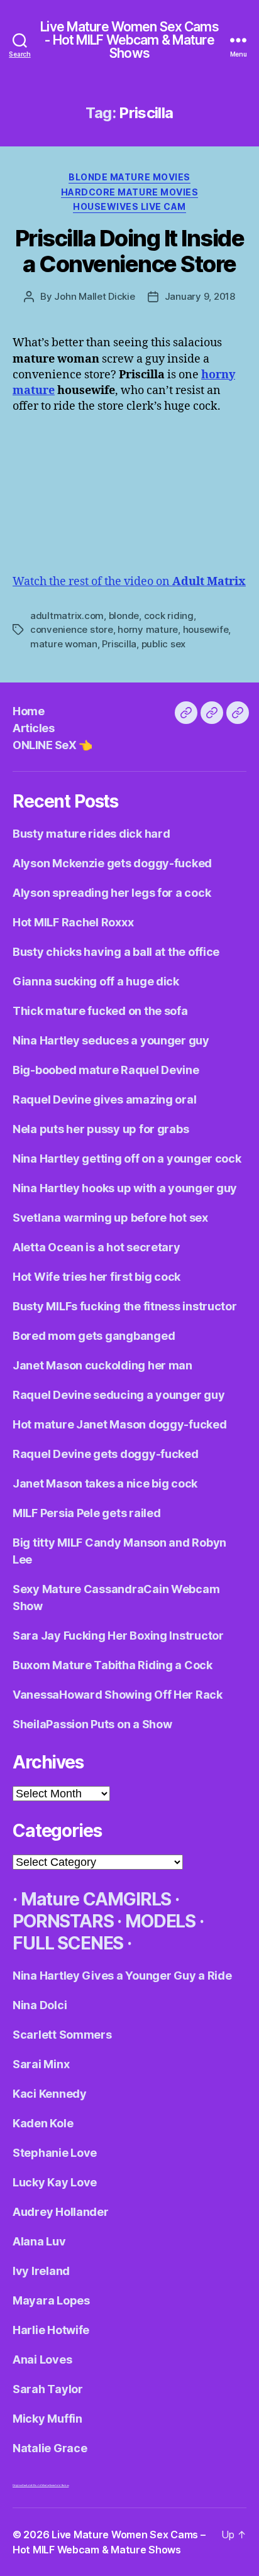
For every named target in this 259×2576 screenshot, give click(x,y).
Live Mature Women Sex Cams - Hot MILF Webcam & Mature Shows (129, 40)
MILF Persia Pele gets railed (86, 1513)
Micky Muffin (47, 2419)
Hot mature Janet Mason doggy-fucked (120, 1424)
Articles (33, 728)
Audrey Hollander (61, 2212)
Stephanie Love (55, 2153)
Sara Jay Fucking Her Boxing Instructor (118, 1636)
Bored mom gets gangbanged (94, 1336)
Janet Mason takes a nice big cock (105, 1483)
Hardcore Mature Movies (129, 192)
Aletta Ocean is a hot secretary (96, 1247)
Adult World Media (37, 2485)
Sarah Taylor (48, 2389)
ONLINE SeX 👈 (52, 745)
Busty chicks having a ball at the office (116, 952)
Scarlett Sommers (62, 2035)
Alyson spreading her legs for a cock (112, 893)
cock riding (169, 616)
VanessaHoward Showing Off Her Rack (118, 1695)
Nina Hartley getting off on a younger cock (127, 1159)
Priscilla (119, 644)
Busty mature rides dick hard (91, 834)
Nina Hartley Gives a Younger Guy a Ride (122, 1976)
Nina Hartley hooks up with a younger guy (125, 1188)
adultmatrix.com (67, 616)
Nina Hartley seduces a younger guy (111, 1040)
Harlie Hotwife (51, 2330)
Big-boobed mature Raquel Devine (106, 1070)
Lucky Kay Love (55, 2182)
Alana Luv (39, 2241)
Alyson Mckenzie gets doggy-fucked (112, 863)
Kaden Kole (43, 2123)
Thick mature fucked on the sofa (100, 1011)
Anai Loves (42, 2360)
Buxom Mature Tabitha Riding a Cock (113, 1665)
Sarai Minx (41, 2064)
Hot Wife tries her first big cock (96, 1277)
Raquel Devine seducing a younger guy (118, 1395)
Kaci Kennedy (50, 2094)
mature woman (64, 644)
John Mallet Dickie (94, 296)
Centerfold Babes (59, 2485)
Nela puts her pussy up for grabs (101, 1129)
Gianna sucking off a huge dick (96, 981)
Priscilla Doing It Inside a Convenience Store (130, 251)
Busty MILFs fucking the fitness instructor (125, 1306)
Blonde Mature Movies (129, 177)
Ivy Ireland (41, 2271)
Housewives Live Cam (129, 206)
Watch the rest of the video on (129, 582)
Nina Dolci (40, 2005)
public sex (163, 644)
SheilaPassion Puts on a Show (92, 1724)
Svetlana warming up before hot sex (110, 1218)
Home (28, 711)
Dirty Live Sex (19, 2485)
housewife (206, 629)
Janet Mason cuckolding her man (102, 1365)
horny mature (148, 629)
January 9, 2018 (200, 296)
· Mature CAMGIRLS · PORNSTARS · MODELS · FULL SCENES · (108, 1921)
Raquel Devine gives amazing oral (104, 1099)
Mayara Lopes (51, 2300)
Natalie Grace (50, 2448)
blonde (124, 616)
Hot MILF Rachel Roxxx (73, 922)
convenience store (72, 629)
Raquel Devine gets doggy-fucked (106, 1454)
